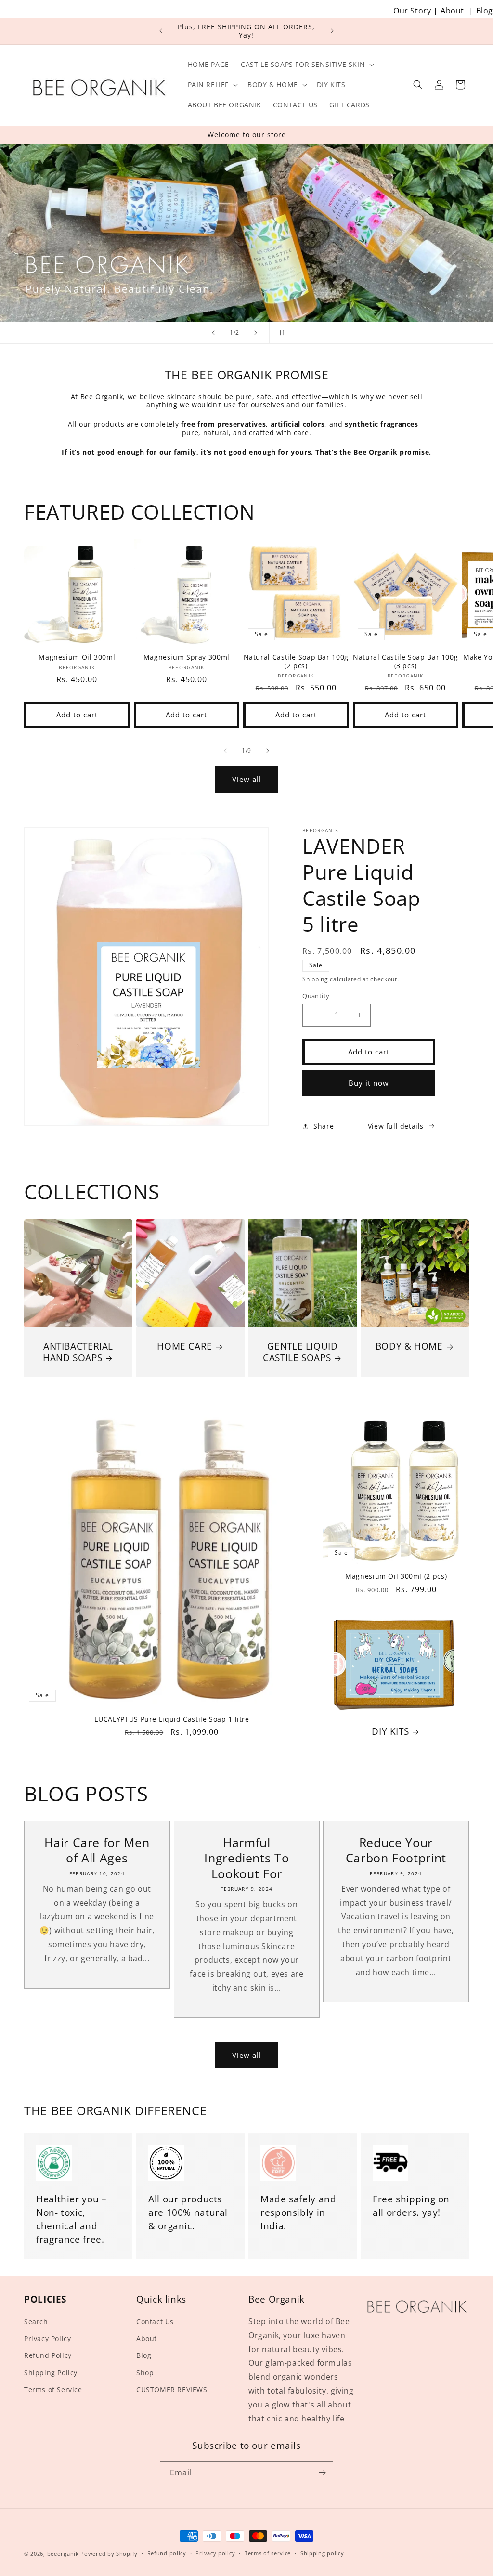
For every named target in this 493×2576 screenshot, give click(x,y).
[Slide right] (268, 751)
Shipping (315, 979)
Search (36, 2322)
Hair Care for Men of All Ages (97, 1850)
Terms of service (268, 2553)
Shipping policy (322, 2553)
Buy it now (369, 1083)
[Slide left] (225, 751)
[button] (306, 65)
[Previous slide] (213, 333)
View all (247, 779)
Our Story (412, 11)
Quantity (316, 996)
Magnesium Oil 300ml (77, 657)
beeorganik (63, 2554)
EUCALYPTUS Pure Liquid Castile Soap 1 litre (172, 1719)
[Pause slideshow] (280, 333)
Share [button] (324, 1126)
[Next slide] (256, 333)
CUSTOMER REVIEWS (172, 2389)
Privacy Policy (47, 2338)
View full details (396, 1126)
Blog (485, 11)
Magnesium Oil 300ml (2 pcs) (396, 1576)
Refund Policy (48, 2355)
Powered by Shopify (109, 2554)
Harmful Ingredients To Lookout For (246, 1858)
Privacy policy (215, 2553)
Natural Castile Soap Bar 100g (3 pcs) (405, 661)
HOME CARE (185, 1346)
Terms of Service (53, 2389)
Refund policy (167, 2553)
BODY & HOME (409, 1346)
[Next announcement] (332, 31)
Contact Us (155, 2322)
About (452, 11)
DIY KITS (390, 1731)
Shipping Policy (51, 2373)
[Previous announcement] (161, 31)
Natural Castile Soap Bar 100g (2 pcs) (296, 661)
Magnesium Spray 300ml (187, 657)
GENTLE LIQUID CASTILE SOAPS (300, 1352)
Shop (145, 2373)
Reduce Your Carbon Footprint (396, 1850)
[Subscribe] (322, 2473)
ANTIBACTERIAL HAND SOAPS (78, 1352)
